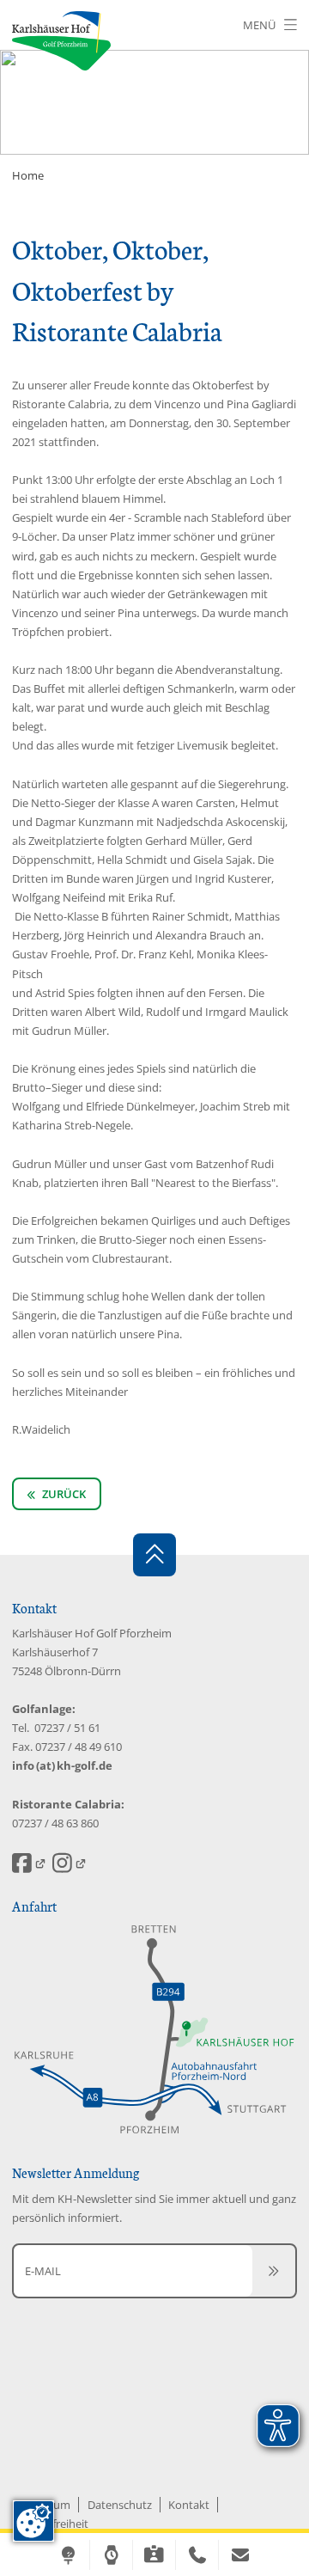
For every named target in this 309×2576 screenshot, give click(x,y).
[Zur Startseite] (61, 41)
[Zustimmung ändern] (33, 2521)
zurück (63, 1494)
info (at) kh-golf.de (62, 1765)
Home (28, 175)
